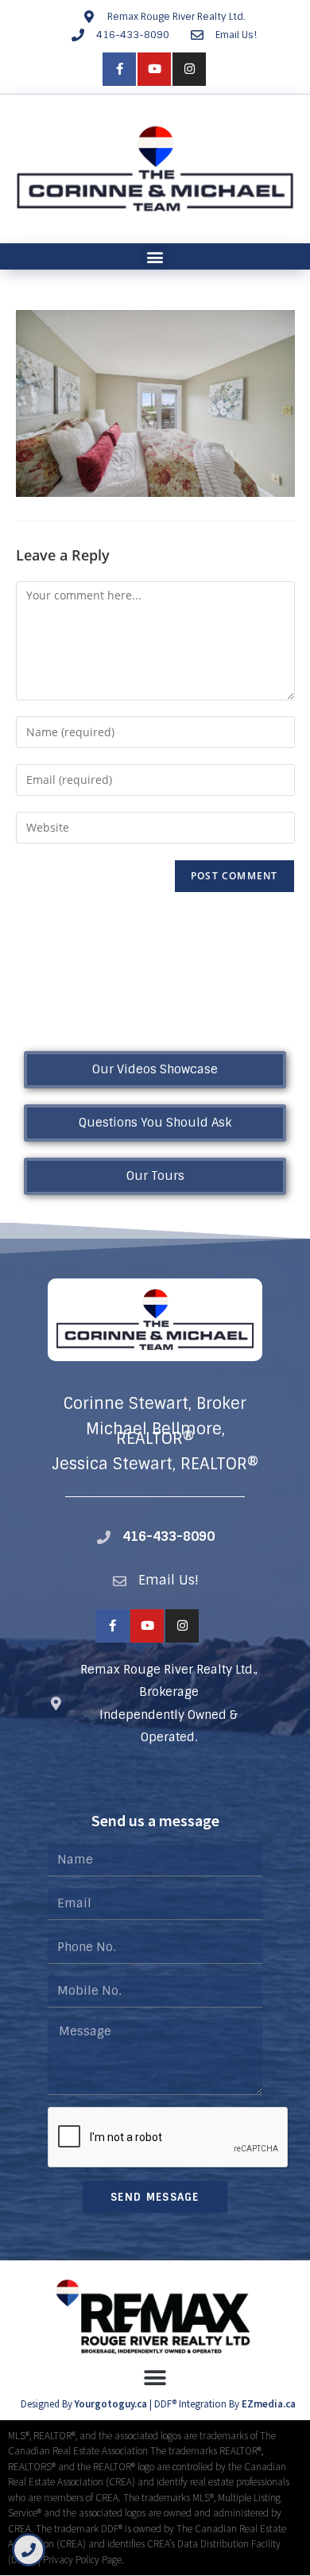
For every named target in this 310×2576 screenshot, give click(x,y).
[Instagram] (189, 69)
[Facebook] (119, 69)
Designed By (48, 2404)
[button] (155, 256)
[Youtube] (154, 69)
